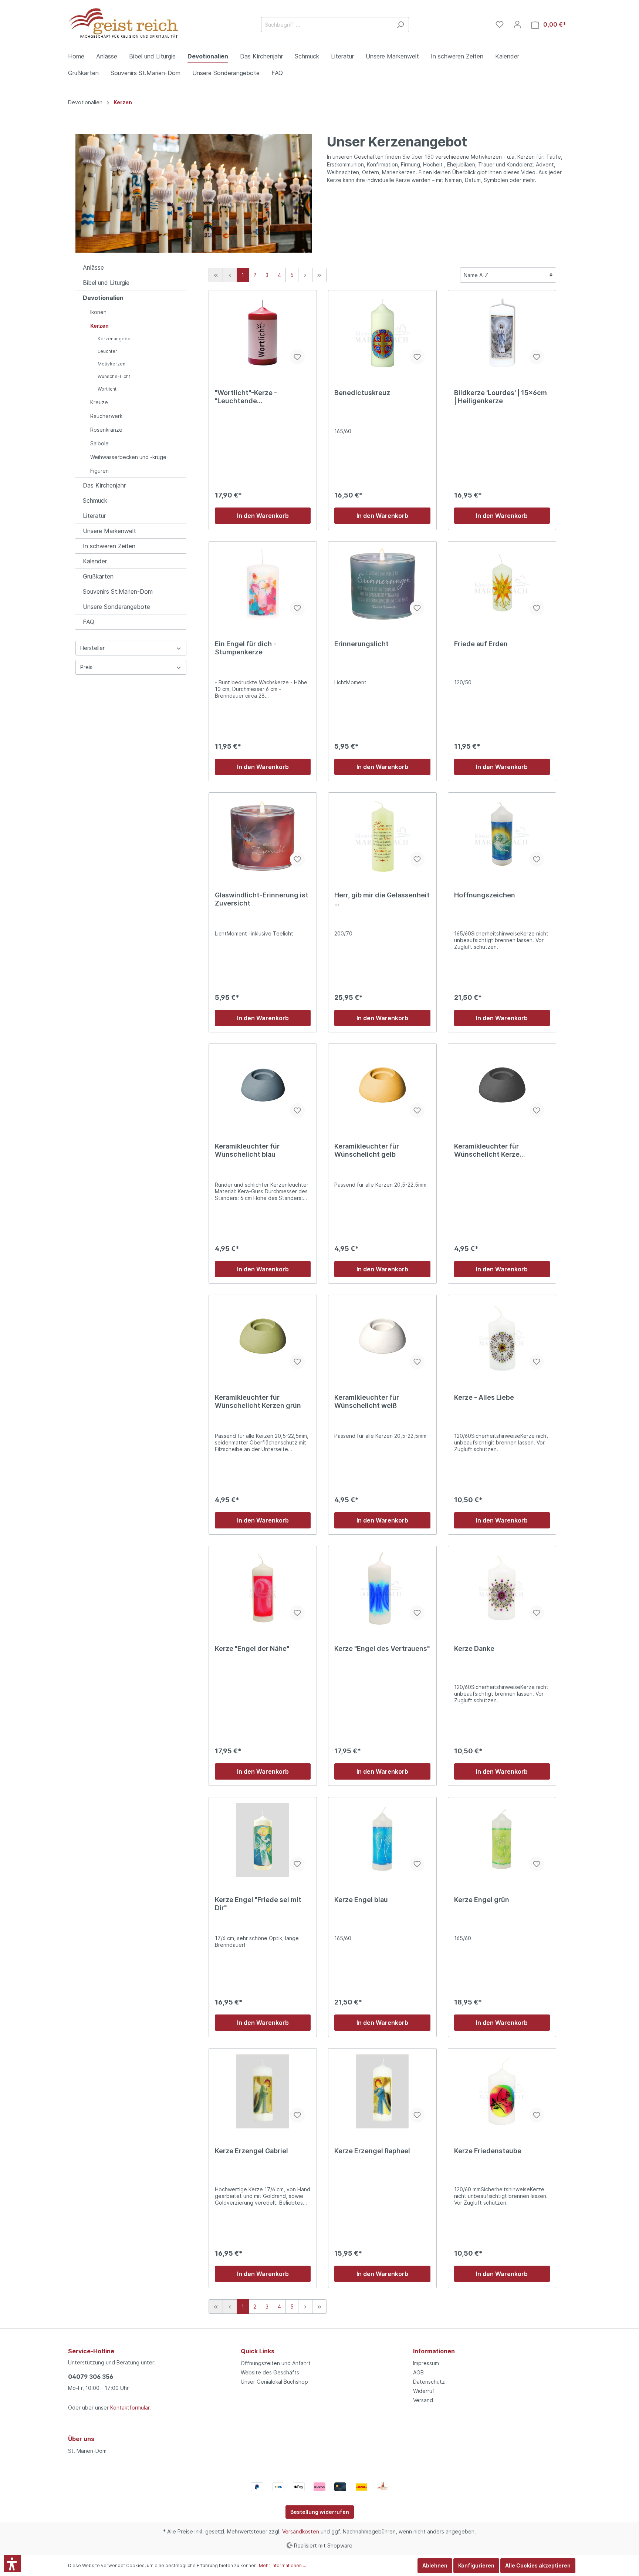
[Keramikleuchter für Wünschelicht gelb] (382, 1087)
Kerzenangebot (115, 339)
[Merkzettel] (500, 24)
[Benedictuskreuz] (382, 333)
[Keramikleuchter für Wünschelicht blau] (263, 1087)
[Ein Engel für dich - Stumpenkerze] (263, 584)
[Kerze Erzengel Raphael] (382, 2091)
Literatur (94, 516)
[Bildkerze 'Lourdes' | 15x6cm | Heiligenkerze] (502, 333)
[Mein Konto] (517, 24)
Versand (423, 2400)
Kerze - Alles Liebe (484, 1397)
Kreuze (99, 402)
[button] (12, 2564)
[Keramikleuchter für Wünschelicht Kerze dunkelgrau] (502, 1087)
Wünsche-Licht (114, 376)
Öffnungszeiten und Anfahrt (276, 2363)
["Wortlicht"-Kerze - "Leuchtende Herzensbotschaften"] (263, 333)
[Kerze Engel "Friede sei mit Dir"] (263, 1840)
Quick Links (258, 2351)
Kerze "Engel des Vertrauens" (382, 1648)
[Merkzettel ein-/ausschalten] (297, 357)
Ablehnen (435, 2565)
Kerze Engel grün (482, 1900)
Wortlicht (107, 389)
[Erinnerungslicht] (382, 584)
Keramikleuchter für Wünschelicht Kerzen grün (258, 1401)
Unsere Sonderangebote (116, 607)
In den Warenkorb (263, 516)
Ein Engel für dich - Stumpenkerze (246, 648)
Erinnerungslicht (361, 644)
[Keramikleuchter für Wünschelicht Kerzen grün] (263, 1338)
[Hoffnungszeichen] (502, 836)
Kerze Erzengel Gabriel (251, 2151)
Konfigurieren (476, 2565)
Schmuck (95, 500)
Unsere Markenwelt (109, 531)
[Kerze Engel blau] (382, 1840)
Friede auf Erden (481, 644)
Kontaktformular (130, 2408)
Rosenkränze (106, 430)
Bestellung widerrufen (320, 2512)
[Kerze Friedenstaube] (502, 2091)
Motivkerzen (111, 364)
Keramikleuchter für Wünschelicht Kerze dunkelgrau (487, 1150)
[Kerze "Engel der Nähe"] (263, 1589)
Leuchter (107, 351)
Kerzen (99, 326)
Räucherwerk (106, 416)
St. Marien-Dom (87, 2451)
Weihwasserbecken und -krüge (128, 457)
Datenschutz (429, 2382)
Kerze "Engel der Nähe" (252, 1648)
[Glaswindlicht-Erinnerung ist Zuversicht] (263, 836)
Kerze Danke (474, 1648)
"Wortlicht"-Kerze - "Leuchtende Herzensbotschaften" (250, 397)
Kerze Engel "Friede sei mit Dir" (258, 1904)
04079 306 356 (91, 2377)
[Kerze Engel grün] (502, 1840)
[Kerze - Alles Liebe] (502, 1338)
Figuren (99, 471)
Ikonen (98, 312)
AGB (418, 2372)
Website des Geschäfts (270, 2372)
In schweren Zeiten (109, 546)
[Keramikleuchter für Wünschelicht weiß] (382, 1338)
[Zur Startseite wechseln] (124, 23)
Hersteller (92, 648)
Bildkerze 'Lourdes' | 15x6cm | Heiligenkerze (501, 397)
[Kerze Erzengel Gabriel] (263, 2091)
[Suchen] (400, 25)
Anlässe (93, 267)
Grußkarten (98, 576)
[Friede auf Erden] (502, 584)
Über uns (81, 2439)
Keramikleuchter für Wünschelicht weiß (367, 1401)
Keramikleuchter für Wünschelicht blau (247, 1150)
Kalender (95, 561)
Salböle (99, 443)
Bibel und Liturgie (106, 283)
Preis (86, 667)
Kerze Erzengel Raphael (372, 2151)
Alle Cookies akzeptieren (538, 2565)
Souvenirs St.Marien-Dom (118, 591)
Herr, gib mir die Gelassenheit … (382, 899)
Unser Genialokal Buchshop (274, 2382)
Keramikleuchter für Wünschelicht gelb (367, 1150)
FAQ (89, 622)
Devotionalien (103, 298)
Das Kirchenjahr (104, 485)
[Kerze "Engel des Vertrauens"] (382, 1589)
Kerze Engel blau (361, 1900)
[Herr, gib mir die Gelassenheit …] (382, 836)
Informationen (434, 2351)
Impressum (426, 2363)
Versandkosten (301, 2531)
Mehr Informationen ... (283, 2565)
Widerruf (424, 2391)
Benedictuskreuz (362, 393)
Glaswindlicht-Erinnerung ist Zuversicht (262, 899)
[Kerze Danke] (502, 1589)
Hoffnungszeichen (485, 895)
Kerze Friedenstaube (488, 2151)
